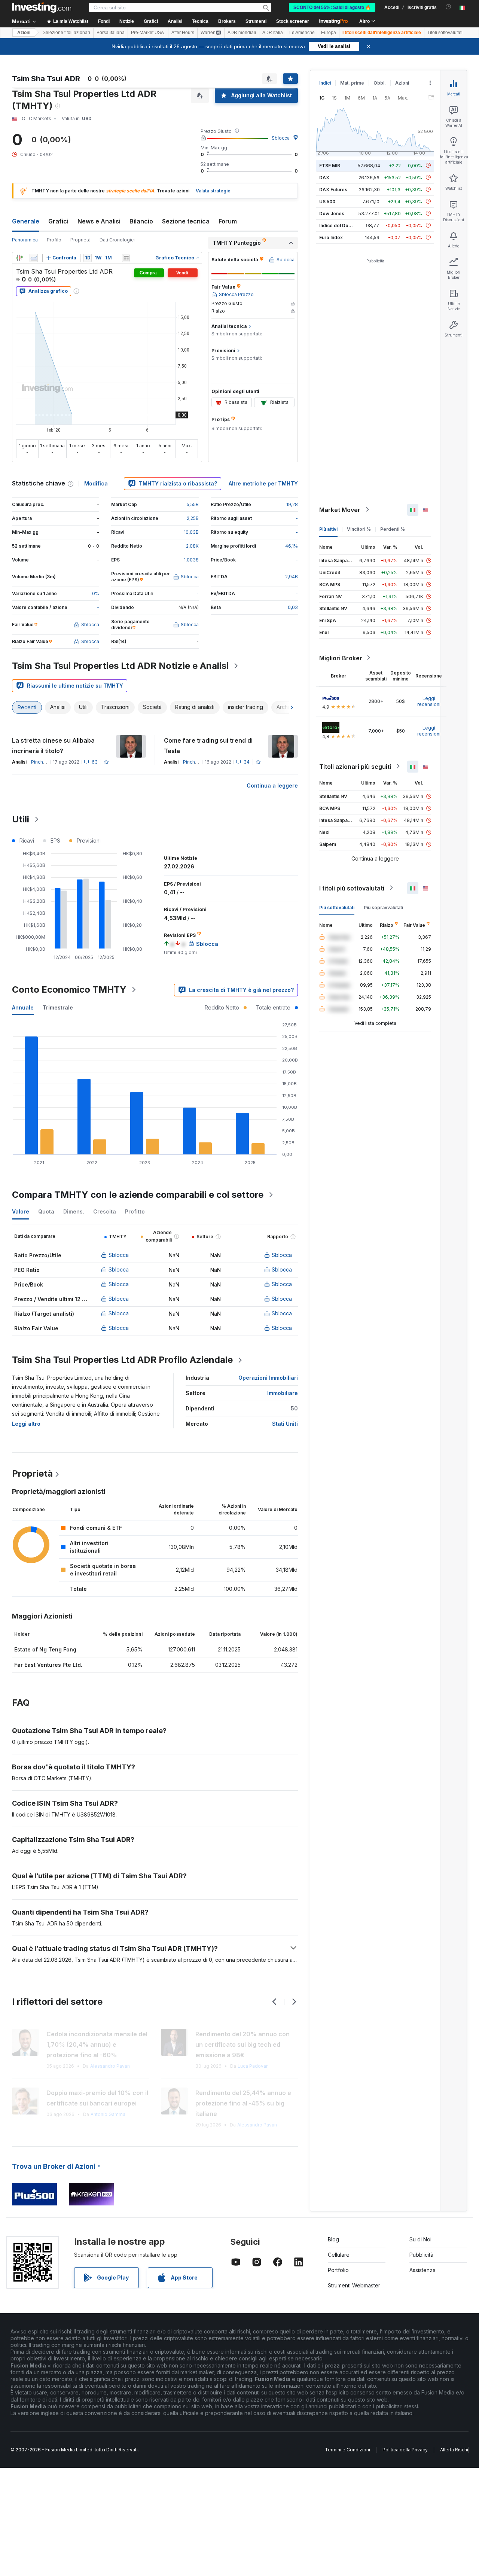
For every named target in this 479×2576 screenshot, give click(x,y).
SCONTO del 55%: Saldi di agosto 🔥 (332, 7)
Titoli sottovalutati (445, 33)
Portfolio (338, 2270)
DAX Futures (333, 189)
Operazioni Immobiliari (268, 1378)
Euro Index (331, 237)
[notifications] (449, 7)
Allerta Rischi (454, 2450)
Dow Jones (332, 213)
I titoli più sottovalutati (352, 888)
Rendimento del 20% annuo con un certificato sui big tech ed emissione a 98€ (242, 2044)
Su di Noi (420, 2239)
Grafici (58, 221)
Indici (325, 83)
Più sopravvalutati (383, 907)
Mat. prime (352, 83)
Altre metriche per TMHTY (263, 483)
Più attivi (328, 529)
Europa (329, 33)
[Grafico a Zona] (34, 258)
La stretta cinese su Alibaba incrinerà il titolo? (53, 746)
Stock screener (293, 21)
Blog (333, 2239)
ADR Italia (273, 33)
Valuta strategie (213, 191)
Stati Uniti (285, 1424)
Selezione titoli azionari (66, 33)
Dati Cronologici (117, 240)
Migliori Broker (341, 658)
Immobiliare (283, 1393)
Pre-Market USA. (148, 33)
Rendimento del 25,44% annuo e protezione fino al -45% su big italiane (243, 2103)
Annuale (23, 1007)
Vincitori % (359, 529)
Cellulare (339, 2255)
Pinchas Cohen (48, 762)
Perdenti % (393, 529)
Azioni (24, 33)
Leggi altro (26, 1424)
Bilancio (141, 221)
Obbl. (380, 83)
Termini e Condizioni (347, 2450)
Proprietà (80, 240)
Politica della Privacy (405, 2450)
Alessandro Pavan (110, 2066)
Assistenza (422, 2270)
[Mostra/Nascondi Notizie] (126, 258)
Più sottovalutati (337, 907)
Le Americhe (302, 33)
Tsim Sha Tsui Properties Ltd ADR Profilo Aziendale (122, 1360)
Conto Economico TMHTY (69, 989)
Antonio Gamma (108, 2114)
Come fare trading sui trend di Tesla (208, 746)
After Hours (183, 33)
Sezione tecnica (186, 221)
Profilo (54, 240)
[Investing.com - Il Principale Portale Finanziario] (42, 7)
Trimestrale (58, 1007)
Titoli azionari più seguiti (355, 766)
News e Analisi (99, 221)
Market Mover (340, 509)
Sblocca (281, 138)
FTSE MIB (330, 165)
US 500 (327, 201)
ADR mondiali (242, 33)
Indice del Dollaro (339, 225)
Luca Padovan (253, 2066)
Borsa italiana (111, 33)
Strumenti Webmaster (354, 2285)
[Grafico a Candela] (19, 258)
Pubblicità (421, 2255)
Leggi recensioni (429, 701)
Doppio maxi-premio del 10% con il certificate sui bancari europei (97, 2098)
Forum (228, 221)
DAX (324, 177)
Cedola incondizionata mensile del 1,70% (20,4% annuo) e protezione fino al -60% (97, 2044)
